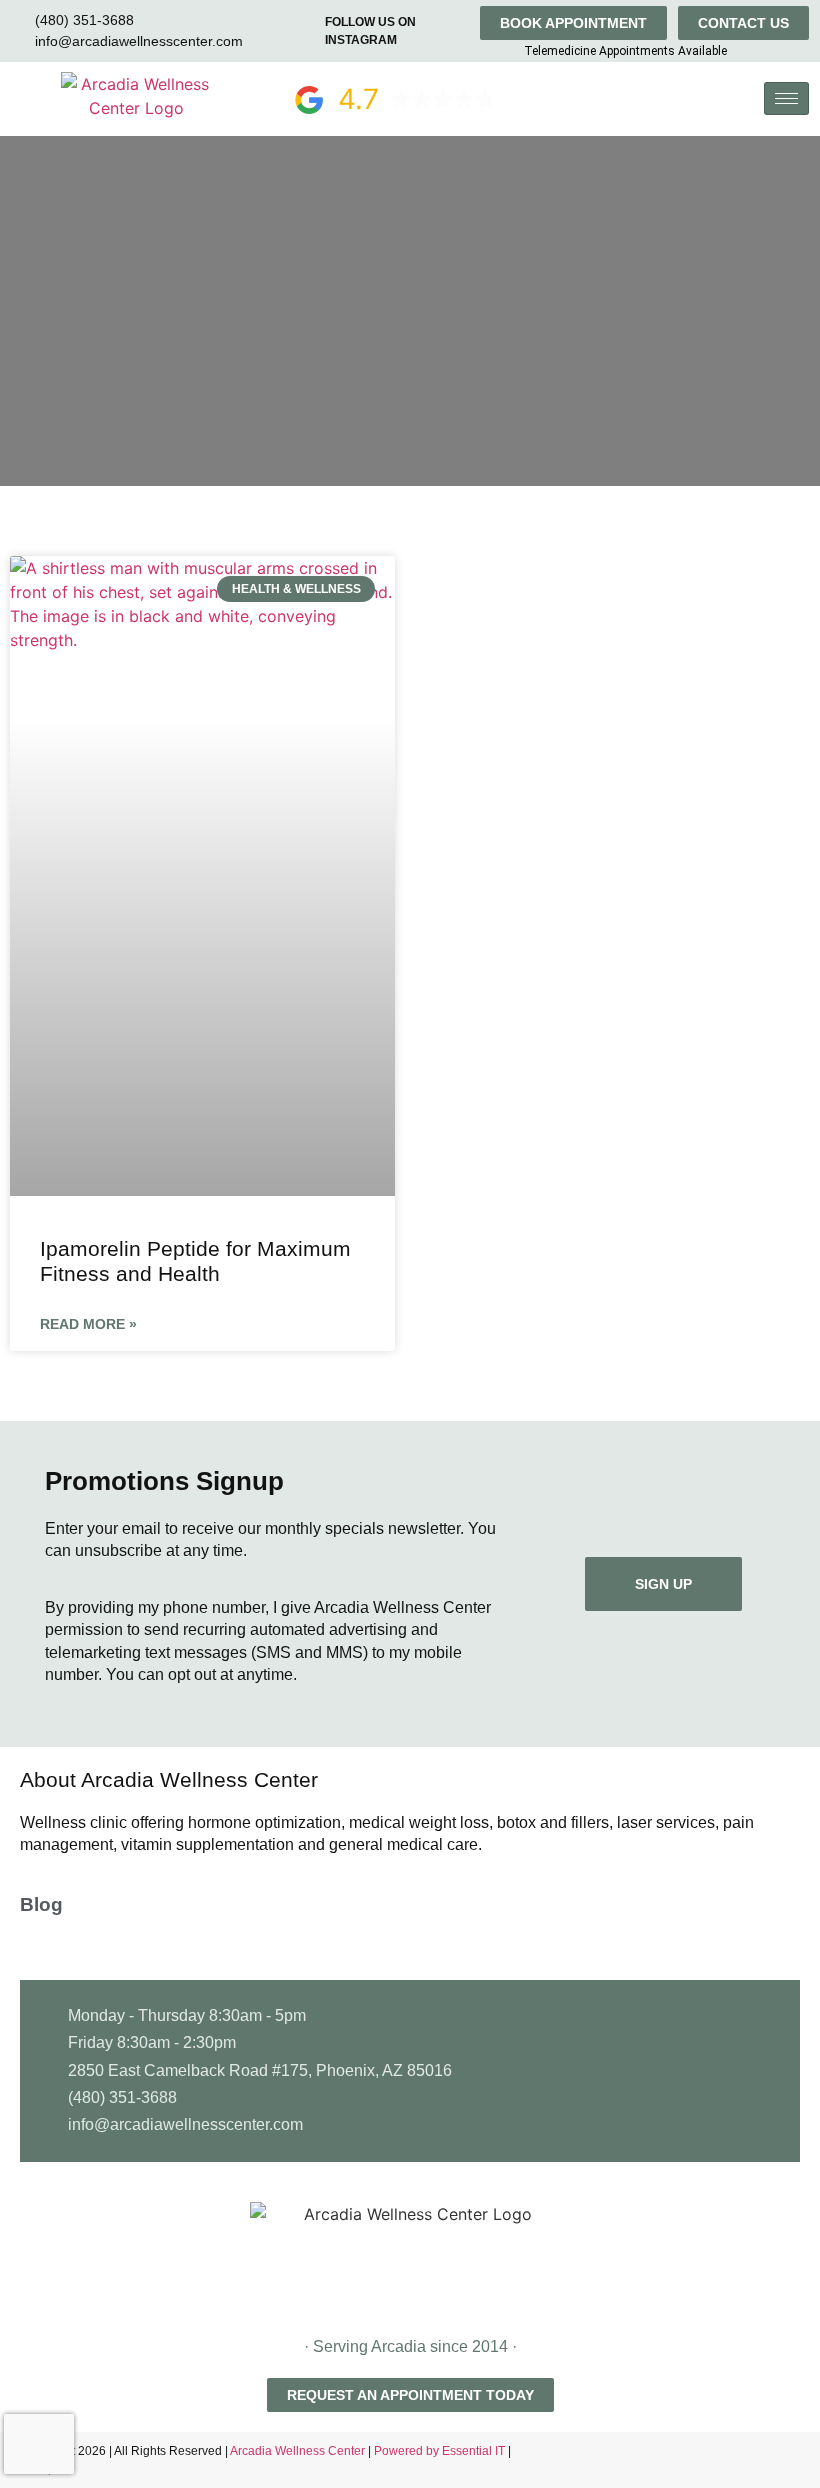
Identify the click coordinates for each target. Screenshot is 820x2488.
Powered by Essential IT (439, 2451)
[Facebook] (765, 2460)
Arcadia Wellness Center (299, 2451)
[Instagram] (800, 2460)
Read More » (88, 1324)
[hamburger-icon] (786, 98)
